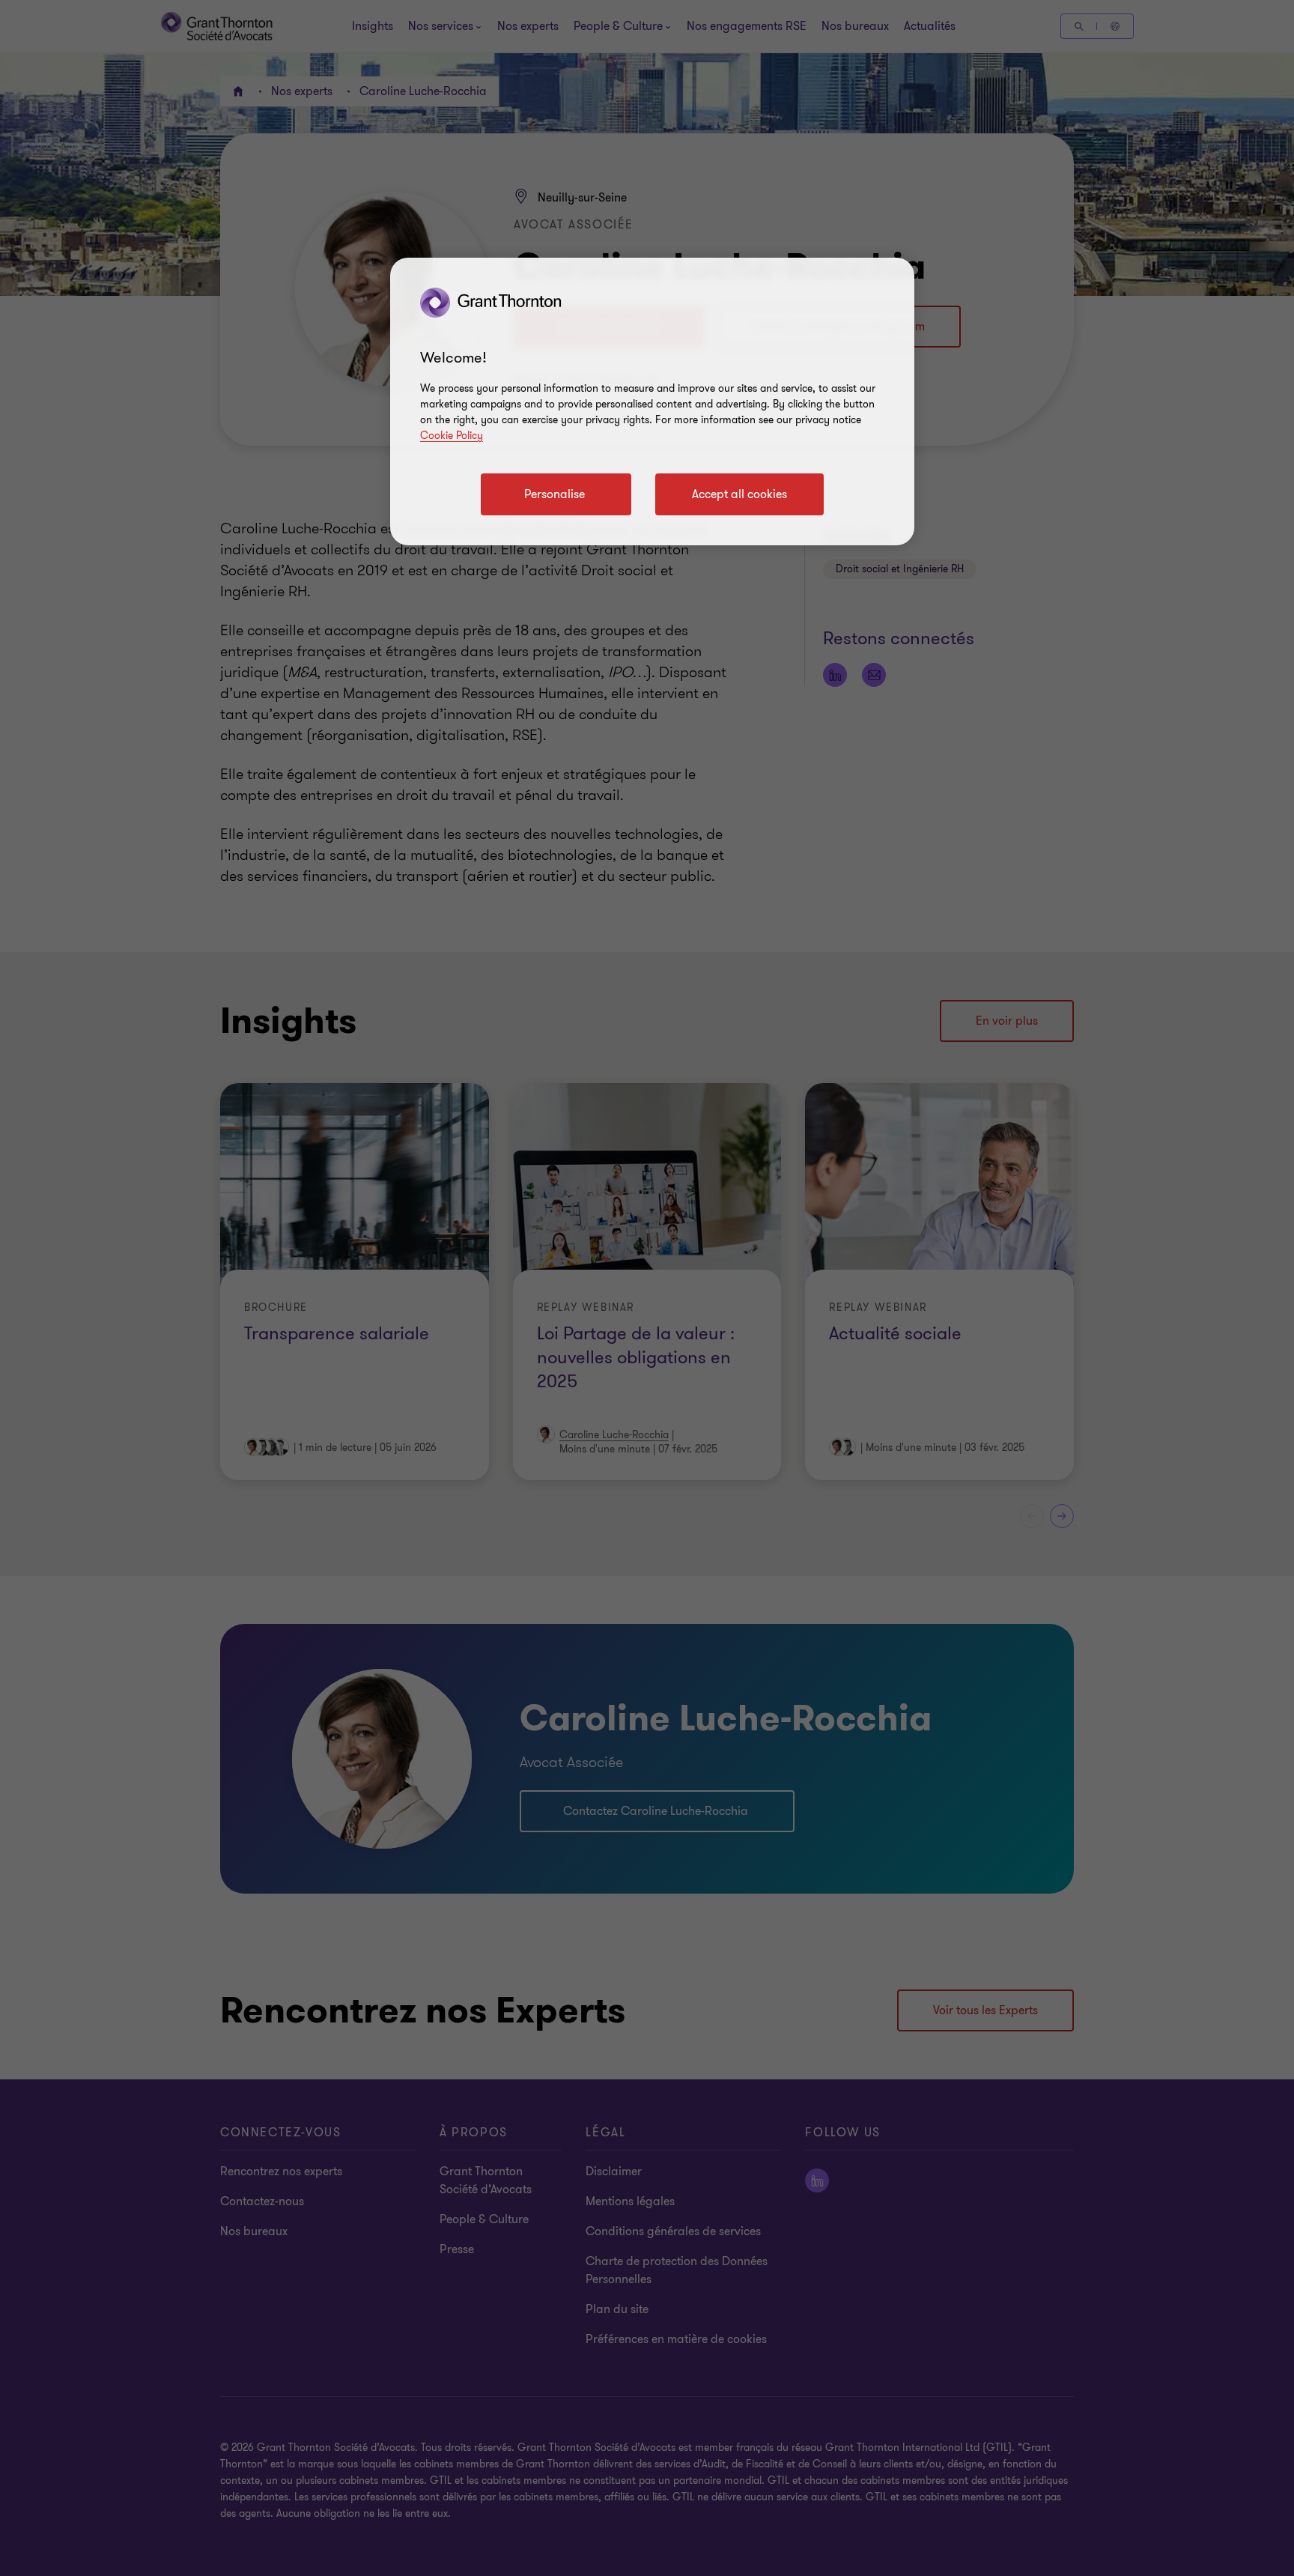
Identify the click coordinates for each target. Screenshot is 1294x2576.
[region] (652, 401)
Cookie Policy (452, 436)
